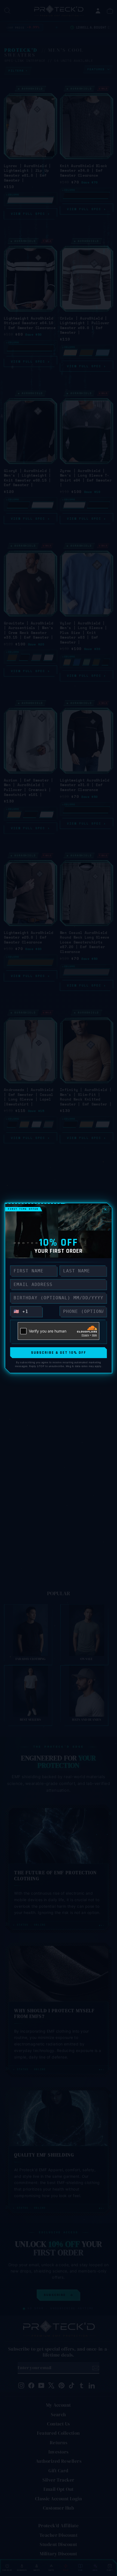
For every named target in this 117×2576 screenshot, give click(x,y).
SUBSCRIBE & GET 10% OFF (59, 1353)
